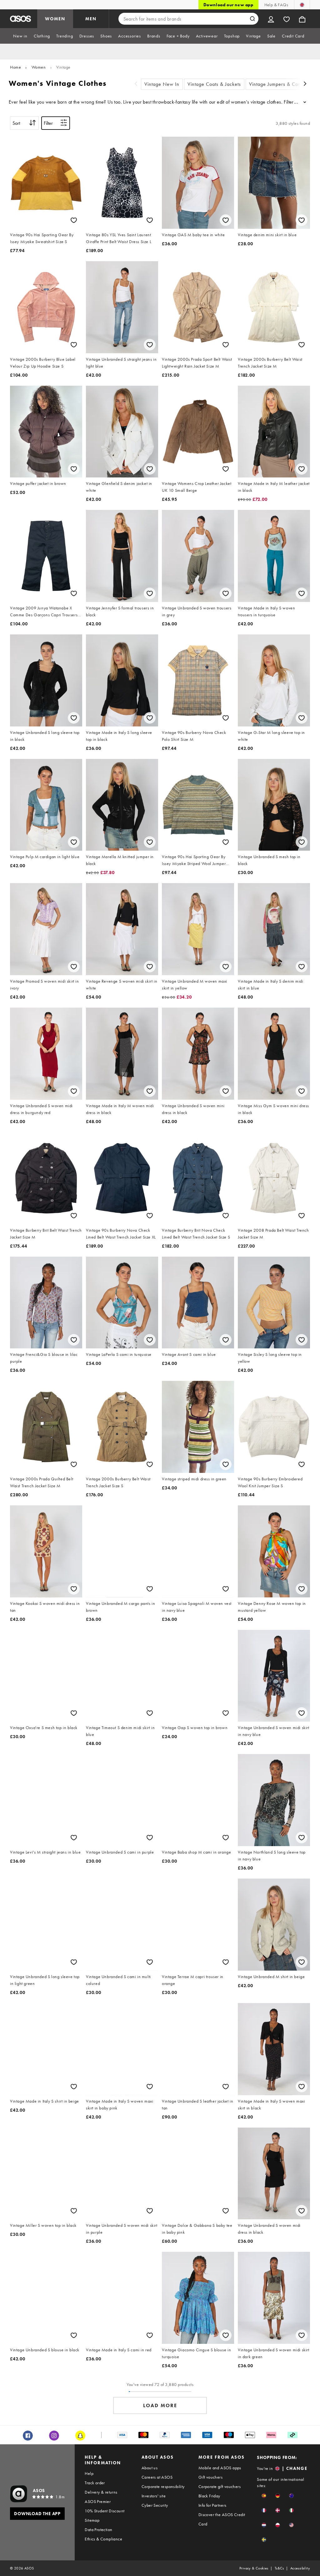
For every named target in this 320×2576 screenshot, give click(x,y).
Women (39, 67)
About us (150, 2468)
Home (15, 67)
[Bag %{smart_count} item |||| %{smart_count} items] (302, 19)
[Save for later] (74, 220)
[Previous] (136, 84)
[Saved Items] (287, 19)
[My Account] (271, 19)
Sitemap (92, 2520)
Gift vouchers (210, 2477)
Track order (95, 2483)
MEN (91, 19)
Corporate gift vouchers (220, 2486)
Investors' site (154, 2496)
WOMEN (55, 19)
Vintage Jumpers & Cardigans (282, 84)
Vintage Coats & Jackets (214, 84)
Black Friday (209, 2496)
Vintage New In (162, 84)
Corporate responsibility (163, 2486)
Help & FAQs (276, 5)
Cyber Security (155, 2505)
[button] (264, 2496)
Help (89, 2473)
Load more (160, 2405)
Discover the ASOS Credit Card (222, 2519)
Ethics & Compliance (103, 2539)
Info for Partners (212, 2505)
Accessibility (300, 2568)
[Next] (305, 84)
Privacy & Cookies (254, 2568)
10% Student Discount (105, 2511)
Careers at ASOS (157, 2477)
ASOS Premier (98, 2501)
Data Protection (98, 2530)
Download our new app (228, 5)
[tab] (20, 36)
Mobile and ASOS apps (220, 2468)
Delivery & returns (101, 2492)
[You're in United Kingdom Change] (302, 5)
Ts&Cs (279, 2568)
